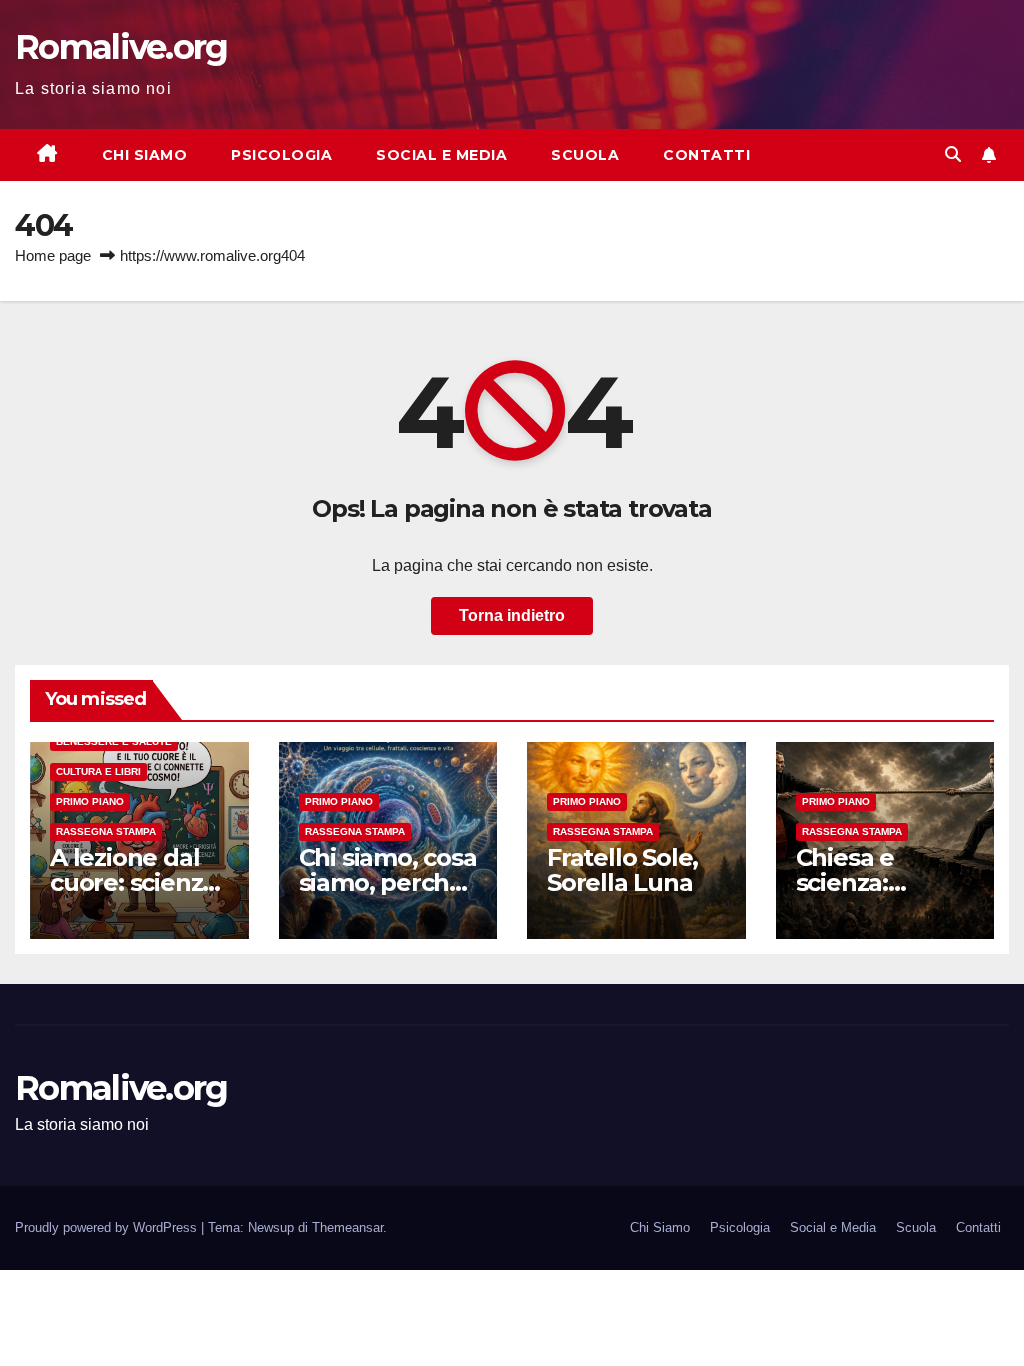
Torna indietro (512, 615)
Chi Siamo (145, 155)
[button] (953, 154)
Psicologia (281, 155)
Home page (53, 255)
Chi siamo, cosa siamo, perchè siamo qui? (388, 882)
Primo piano (90, 801)
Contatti (706, 155)
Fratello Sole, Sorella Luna (622, 870)
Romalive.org (121, 47)
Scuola (585, 155)
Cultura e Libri (98, 771)
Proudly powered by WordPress (108, 1227)
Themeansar (347, 1227)
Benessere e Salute (114, 741)
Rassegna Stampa (106, 831)
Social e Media (441, 155)
